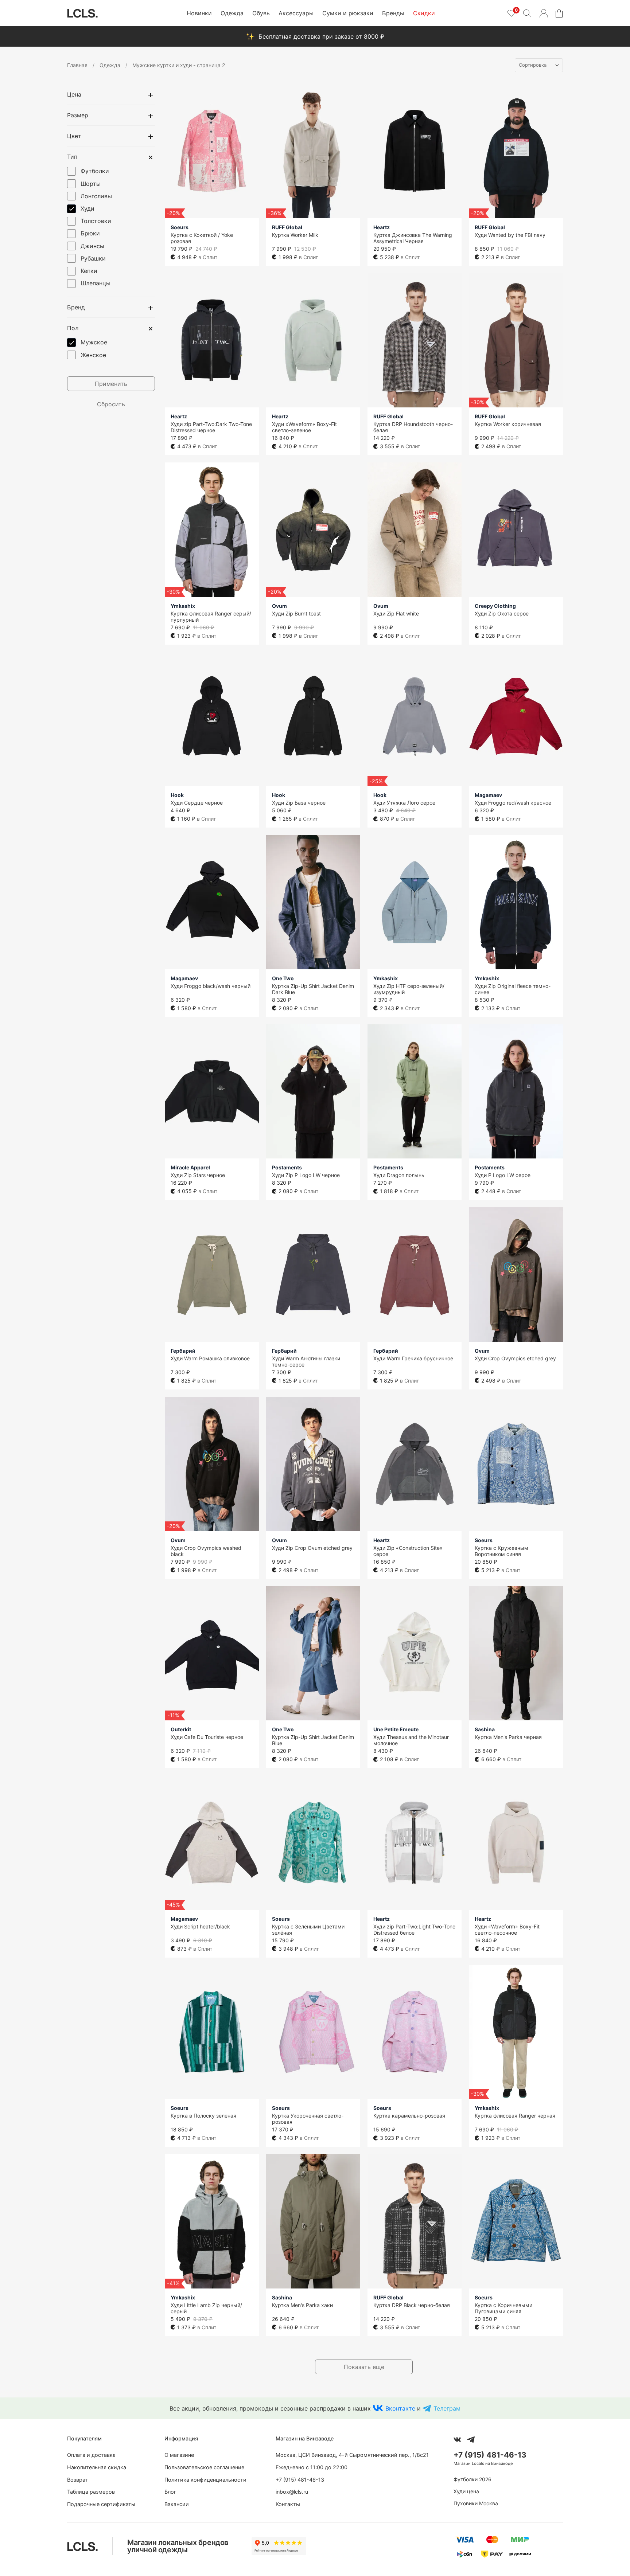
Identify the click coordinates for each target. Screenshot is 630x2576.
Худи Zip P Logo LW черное (306, 1175)
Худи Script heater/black (200, 1926)
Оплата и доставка (91, 2455)
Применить (111, 384)
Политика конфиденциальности (205, 2480)
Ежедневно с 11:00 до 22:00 (312, 2467)
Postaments (287, 1167)
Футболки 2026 (472, 2479)
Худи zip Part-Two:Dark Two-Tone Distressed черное (211, 427)
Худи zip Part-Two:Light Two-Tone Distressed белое (414, 1930)
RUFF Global (287, 227)
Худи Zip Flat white (396, 613)
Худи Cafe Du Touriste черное (207, 1737)
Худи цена (466, 2491)
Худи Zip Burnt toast (296, 613)
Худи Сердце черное (197, 803)
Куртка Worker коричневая (508, 424)
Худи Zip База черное (299, 803)
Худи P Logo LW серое (503, 1175)
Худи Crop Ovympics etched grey (515, 1358)
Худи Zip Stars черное (198, 1175)
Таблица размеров (91, 2492)
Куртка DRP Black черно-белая (412, 2305)
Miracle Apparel (190, 1167)
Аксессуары (296, 13)
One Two (283, 978)
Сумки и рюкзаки (348, 13)
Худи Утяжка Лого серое (404, 803)
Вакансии (177, 2504)
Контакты (288, 2504)
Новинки (199, 13)
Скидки (424, 13)
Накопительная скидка (97, 2467)
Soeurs (180, 227)
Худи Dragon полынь (399, 1175)
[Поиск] (527, 13)
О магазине (179, 2455)
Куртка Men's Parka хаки (302, 2305)
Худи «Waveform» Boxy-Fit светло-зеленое (304, 427)
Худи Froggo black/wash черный (211, 986)
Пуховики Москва (476, 2503)
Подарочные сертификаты (101, 2504)
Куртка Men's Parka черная (508, 1737)
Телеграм (447, 2408)
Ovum (279, 606)
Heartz (382, 227)
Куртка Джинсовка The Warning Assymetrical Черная (413, 238)
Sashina (485, 1729)
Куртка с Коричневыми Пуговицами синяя (503, 2308)
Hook (177, 795)
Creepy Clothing (495, 606)
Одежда (232, 13)
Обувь (261, 13)
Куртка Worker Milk (295, 235)
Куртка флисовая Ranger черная (515, 2116)
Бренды (393, 13)
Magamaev (488, 795)
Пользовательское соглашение (204, 2467)
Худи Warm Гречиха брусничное (413, 1358)
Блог (170, 2492)
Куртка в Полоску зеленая (203, 2116)
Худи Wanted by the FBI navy (510, 235)
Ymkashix (183, 606)
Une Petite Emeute (396, 1729)
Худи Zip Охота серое (502, 613)
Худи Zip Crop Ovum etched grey (312, 1548)
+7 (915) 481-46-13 (300, 2480)
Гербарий (183, 1351)
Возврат (77, 2480)
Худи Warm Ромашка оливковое (210, 1358)
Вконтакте (400, 2408)
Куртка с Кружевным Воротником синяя (501, 1551)
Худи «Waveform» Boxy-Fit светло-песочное (507, 1930)
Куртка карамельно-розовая (409, 2116)
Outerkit (181, 1729)
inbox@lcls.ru (292, 2492)
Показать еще (364, 2367)
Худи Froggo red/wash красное (513, 803)
